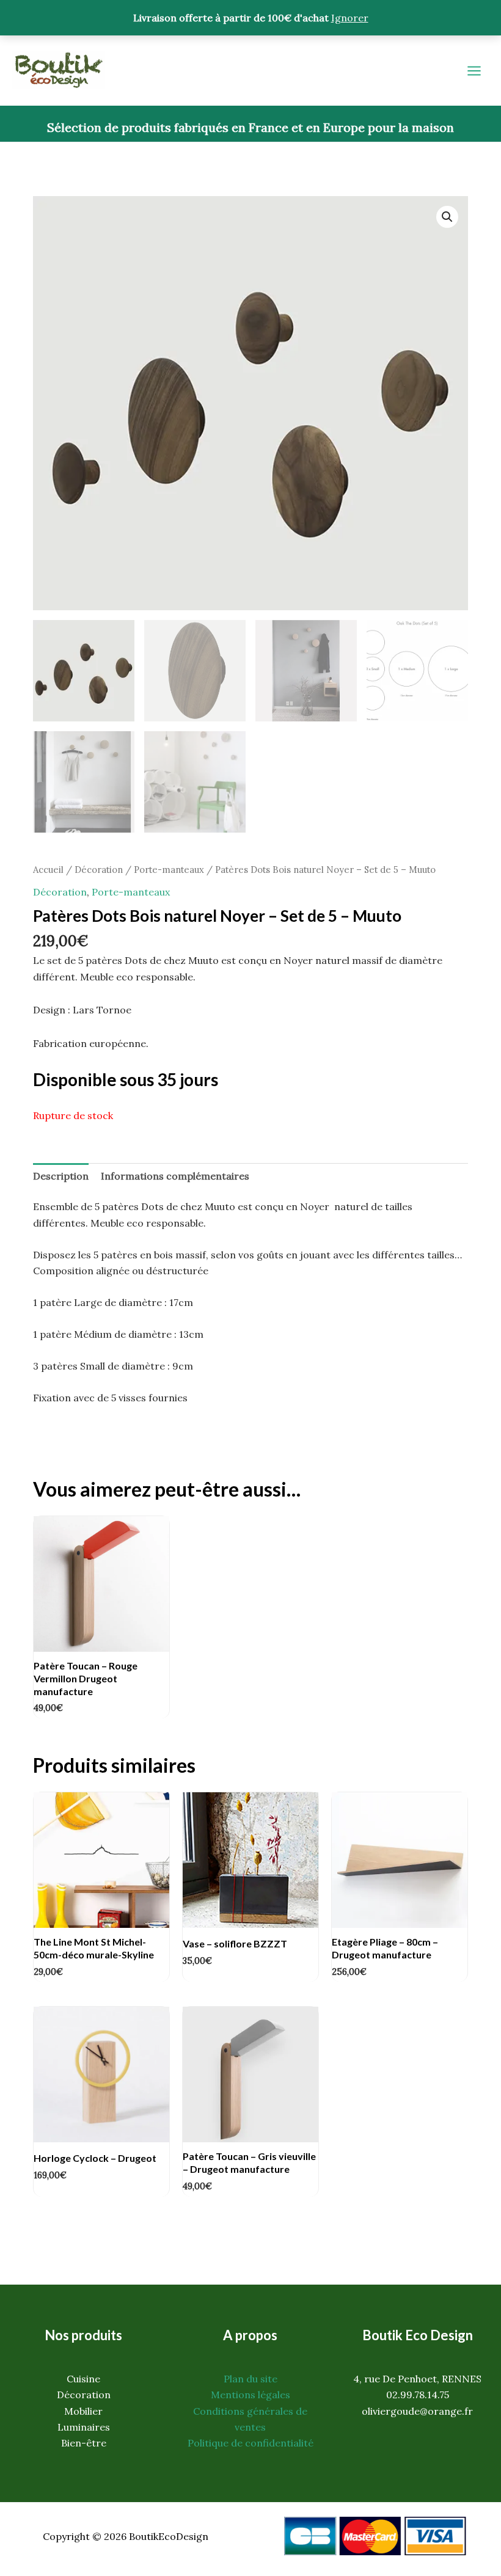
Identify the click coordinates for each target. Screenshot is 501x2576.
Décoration (99, 870)
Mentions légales (250, 2395)
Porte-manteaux (169, 870)
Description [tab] (61, 1176)
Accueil (48, 870)
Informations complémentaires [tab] (175, 1176)
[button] (447, 217)
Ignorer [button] (350, 18)
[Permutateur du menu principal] (474, 71)
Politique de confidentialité (250, 2443)
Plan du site (250, 2379)
